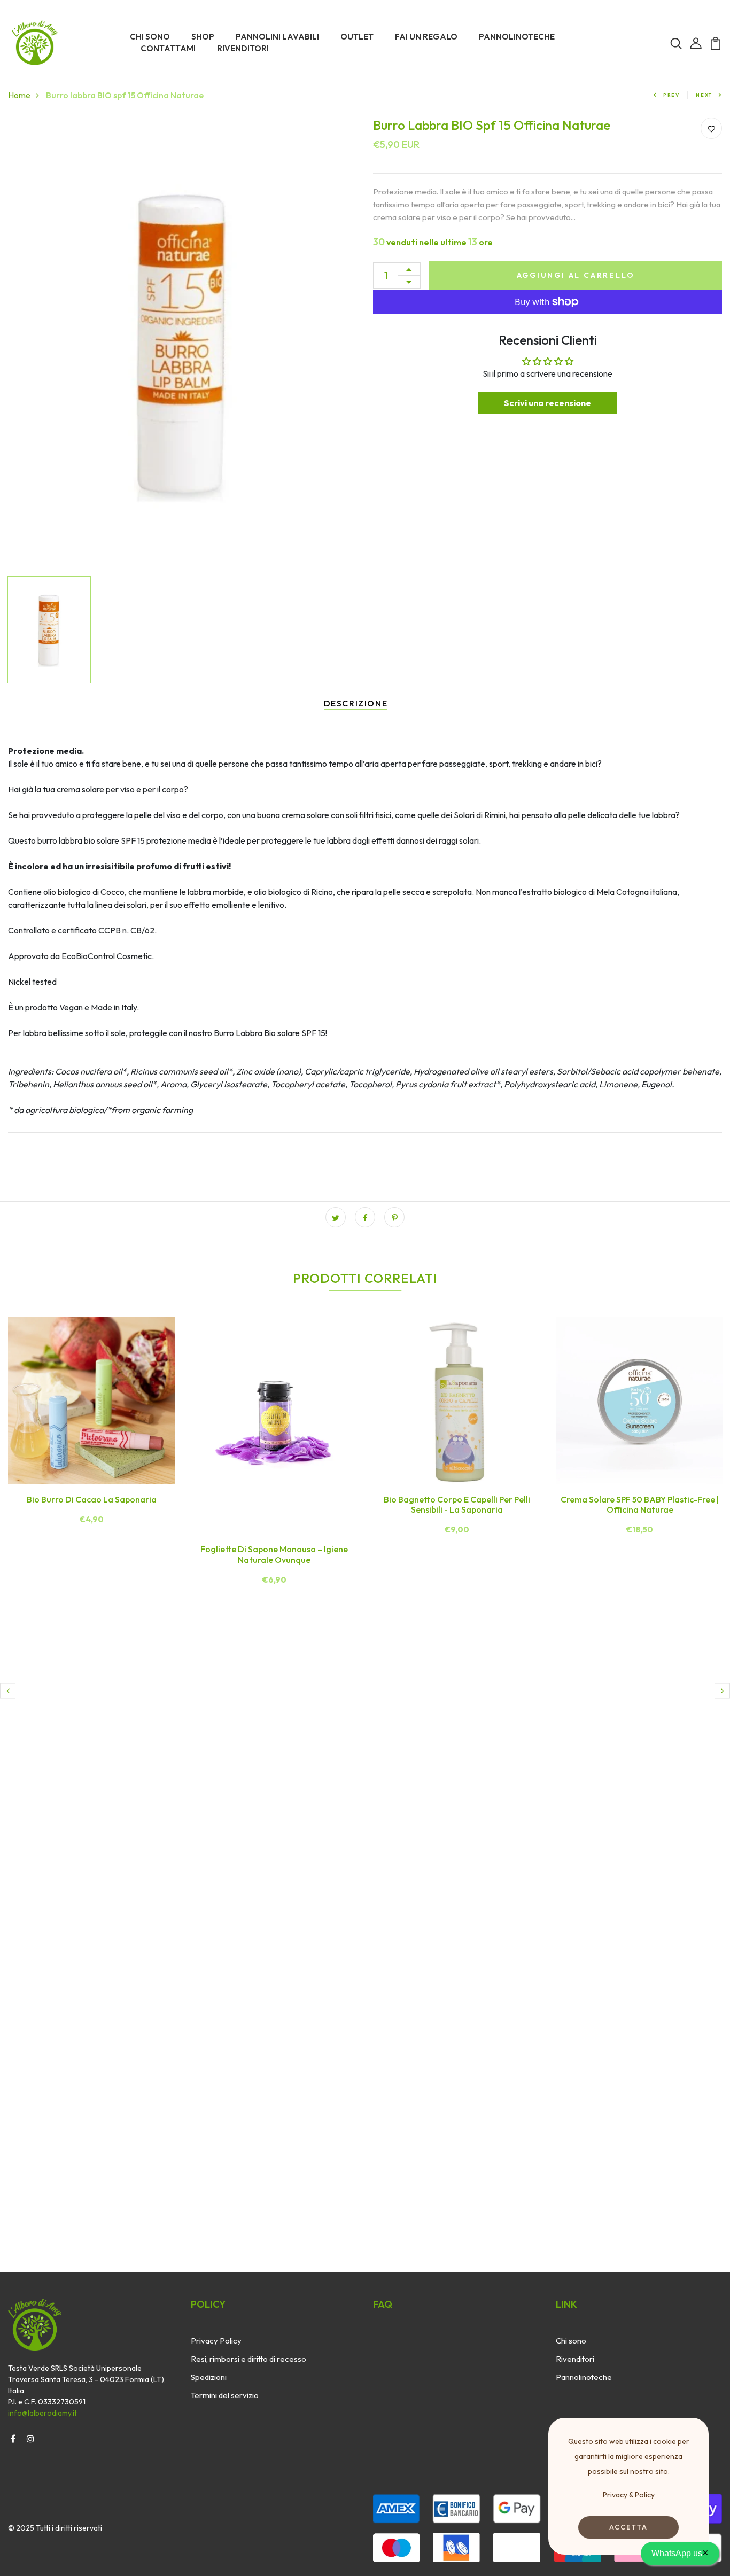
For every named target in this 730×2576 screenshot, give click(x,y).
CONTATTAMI (168, 48)
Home (19, 95)
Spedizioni (209, 2377)
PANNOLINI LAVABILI (277, 37)
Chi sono (571, 2341)
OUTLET (357, 37)
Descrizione (356, 703)
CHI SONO (150, 37)
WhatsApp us (680, 2552)
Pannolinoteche (584, 2377)
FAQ (383, 2304)
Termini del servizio (225, 2395)
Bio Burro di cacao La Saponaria (92, 1499)
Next (704, 95)
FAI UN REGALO (426, 37)
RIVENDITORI (243, 48)
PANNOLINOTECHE (517, 37)
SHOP (203, 37)
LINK (566, 2304)
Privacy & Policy (629, 2495)
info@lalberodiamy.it (42, 2413)
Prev (671, 95)
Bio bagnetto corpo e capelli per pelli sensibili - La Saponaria (457, 1504)
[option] (183, 344)
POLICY (208, 2304)
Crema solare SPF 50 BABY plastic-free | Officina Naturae (640, 1504)
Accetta (628, 2527)
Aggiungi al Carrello (576, 275)
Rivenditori (575, 2359)
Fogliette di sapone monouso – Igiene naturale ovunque (274, 1554)
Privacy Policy (216, 2341)
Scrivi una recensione (547, 403)
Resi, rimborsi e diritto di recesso (248, 2359)
